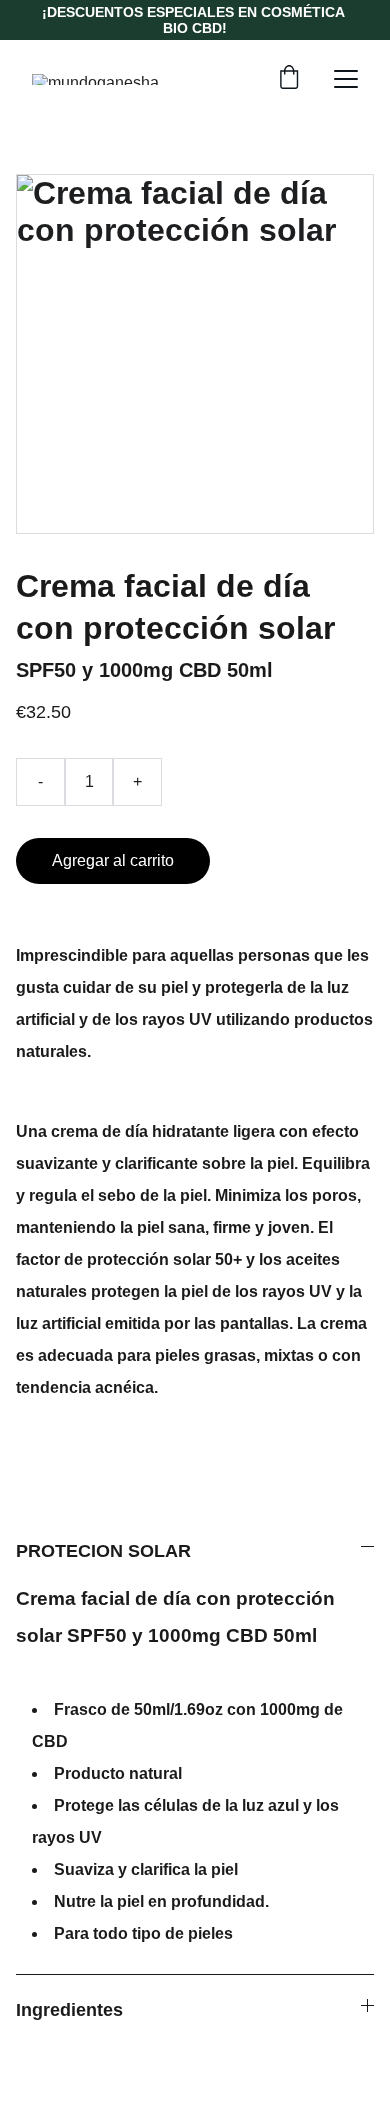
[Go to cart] (289, 79)
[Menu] (346, 79)
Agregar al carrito (113, 860)
